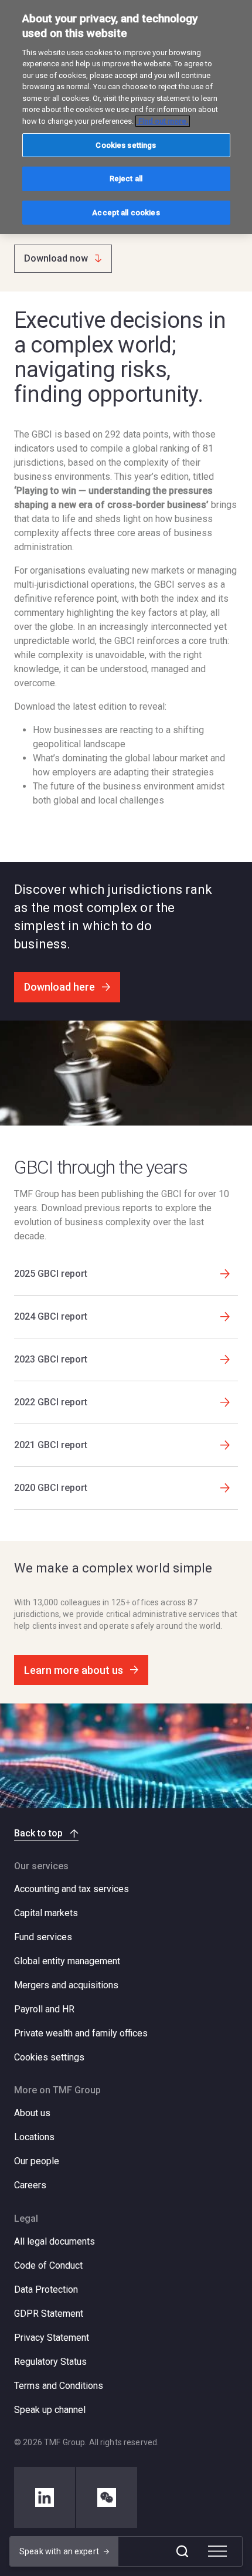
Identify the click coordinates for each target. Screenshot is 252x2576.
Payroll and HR (44, 2009)
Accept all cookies (126, 213)
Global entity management (67, 1961)
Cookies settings (49, 2058)
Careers (30, 2185)
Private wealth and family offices (81, 2033)
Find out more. (163, 121)
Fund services (43, 1937)
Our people (37, 2161)
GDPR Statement (49, 2314)
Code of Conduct (48, 2265)
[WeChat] (107, 2497)
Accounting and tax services (71, 1889)
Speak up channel (50, 2410)
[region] (126, 117)
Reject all (126, 179)
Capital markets (46, 1913)
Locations (34, 2137)
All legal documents (55, 2241)
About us (32, 2113)
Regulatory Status (50, 2362)
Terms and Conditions (59, 2386)
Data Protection (46, 2289)
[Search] (182, 2551)
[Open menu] (217, 2551)
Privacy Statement (52, 2338)
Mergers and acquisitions (66, 1985)
